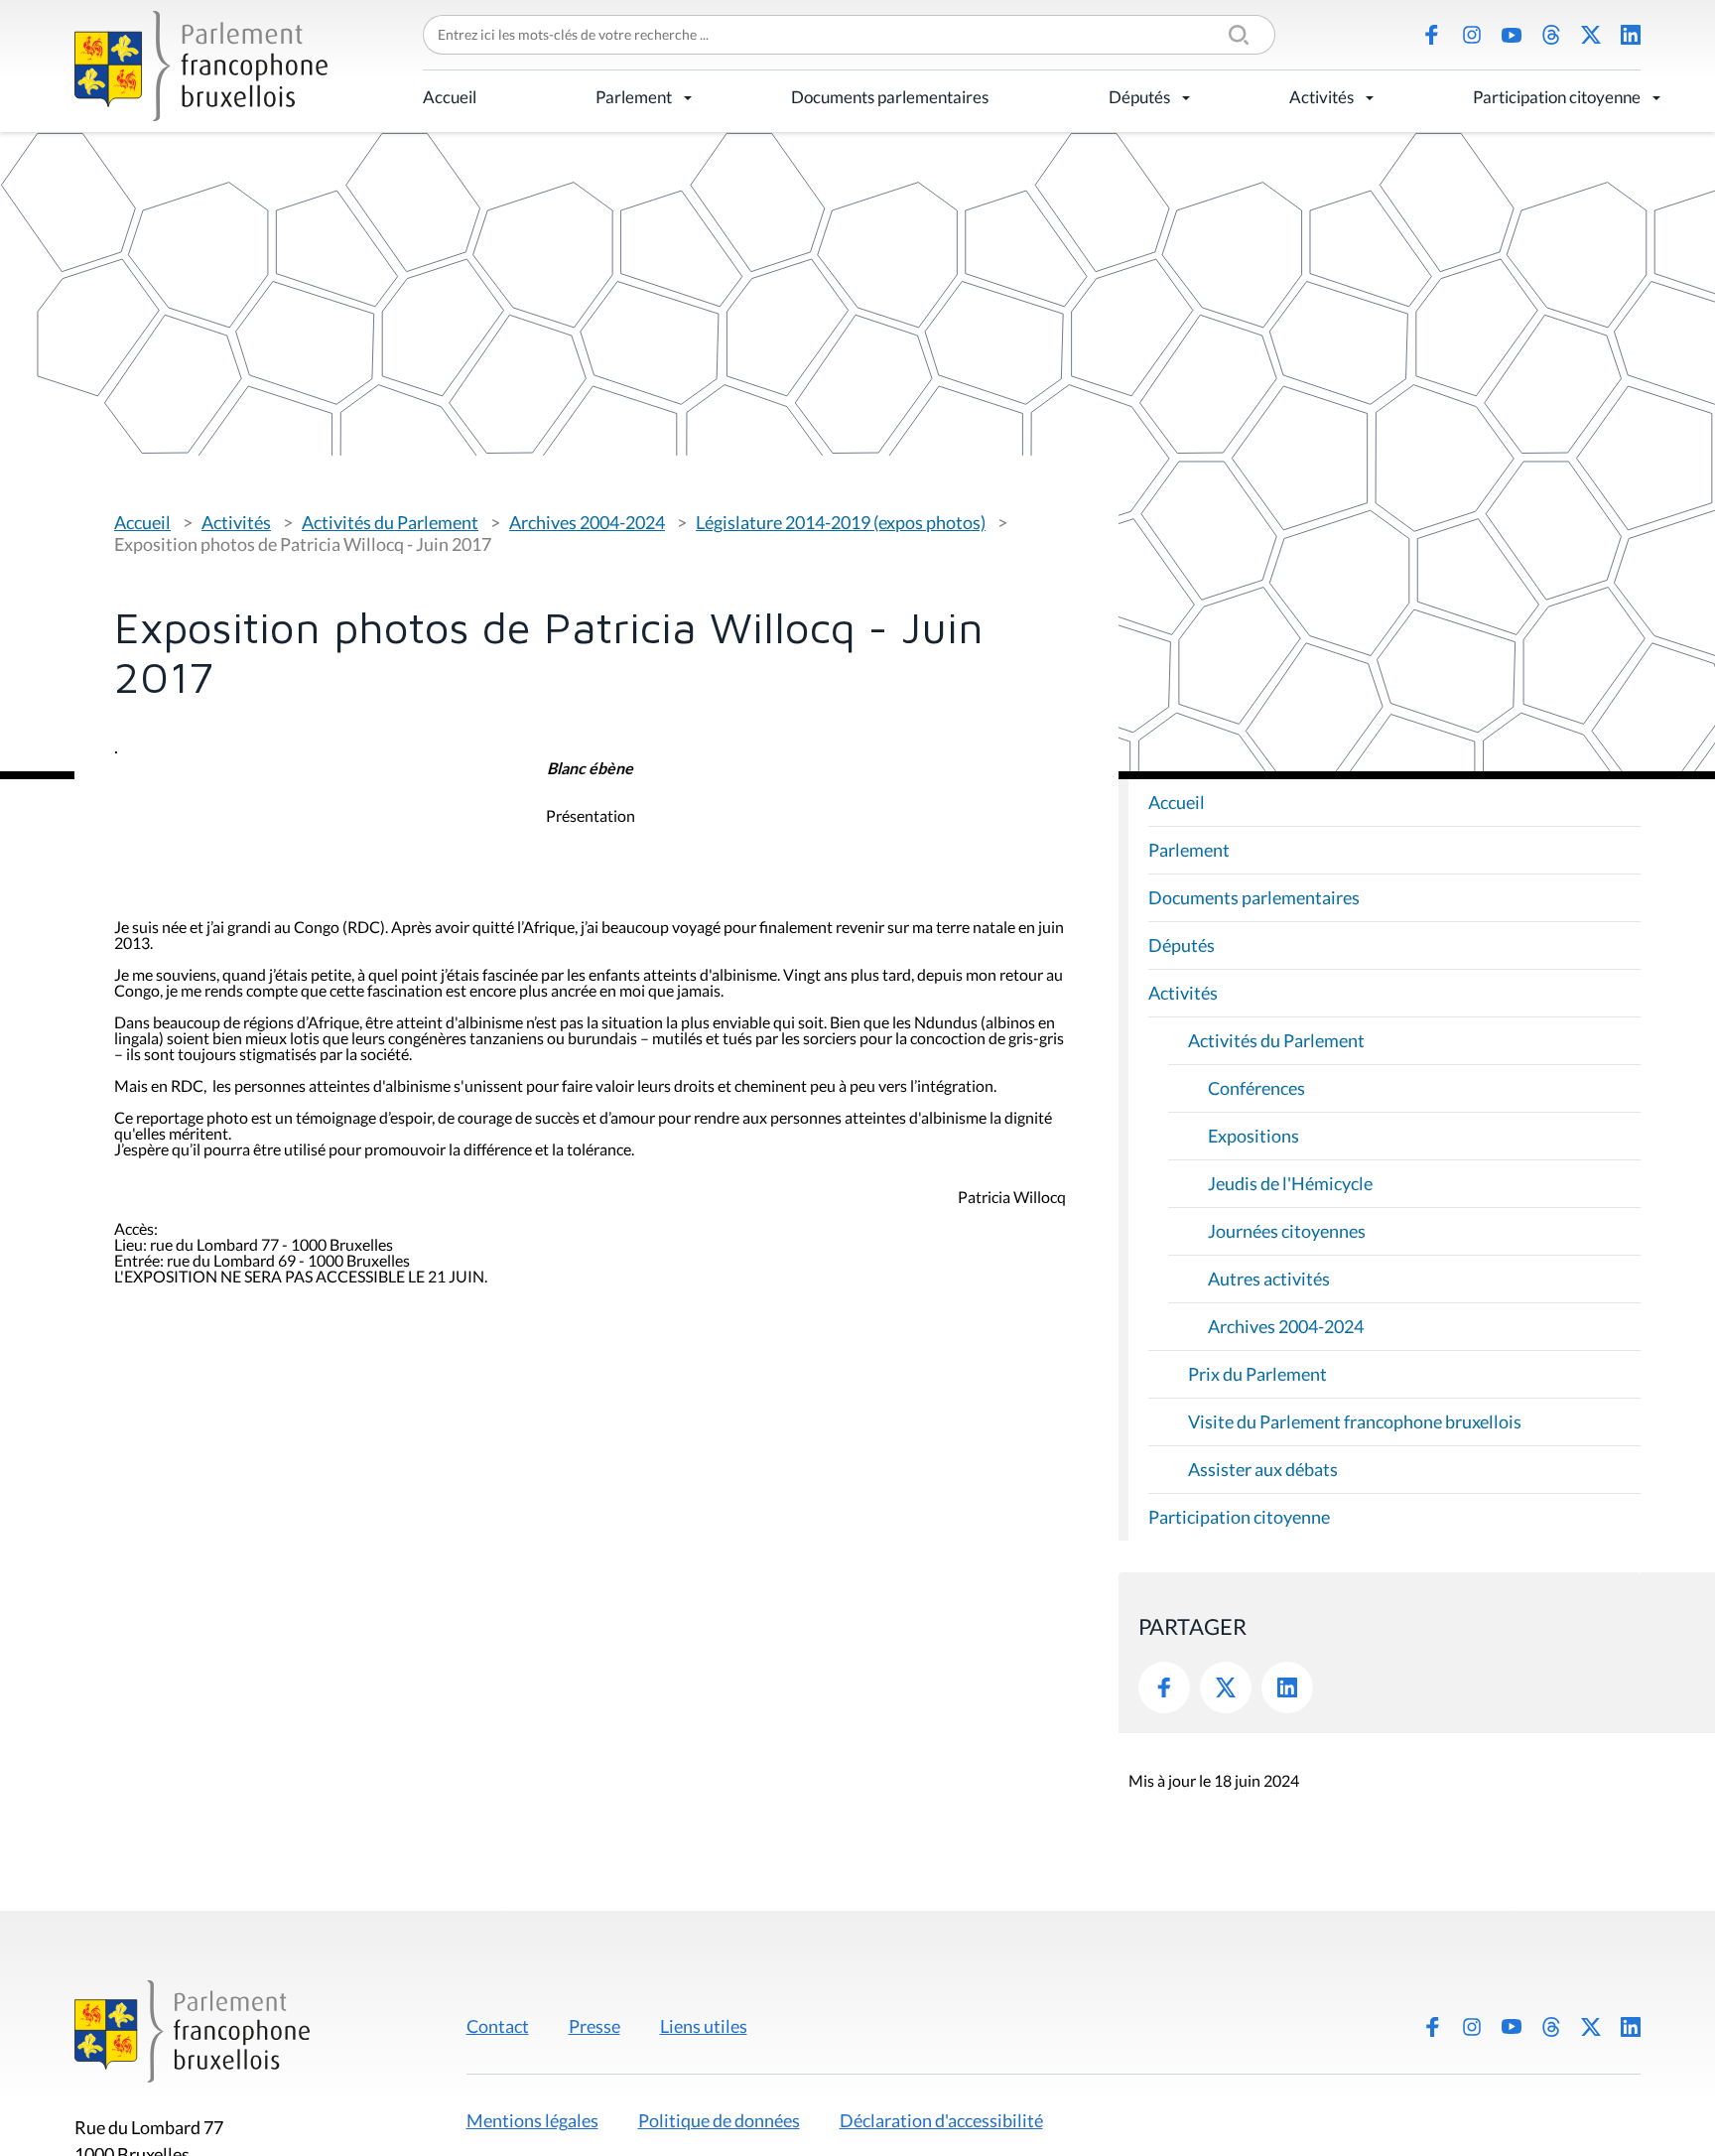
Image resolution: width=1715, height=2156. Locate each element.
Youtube (1512, 35)
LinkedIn (1631, 35)
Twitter (1226, 1687)
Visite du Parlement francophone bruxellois (1355, 1421)
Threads (1551, 35)
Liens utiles (704, 2026)
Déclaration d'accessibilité (941, 2120)
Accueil (450, 97)
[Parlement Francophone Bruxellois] (201, 66)
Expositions (1253, 1136)
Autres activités (1269, 1279)
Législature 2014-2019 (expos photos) (841, 522)
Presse (594, 2026)
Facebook (1432, 35)
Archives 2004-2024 (587, 522)
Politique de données (719, 2120)
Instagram (1472, 35)
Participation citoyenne (1557, 97)
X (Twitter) (1591, 35)
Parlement (634, 97)
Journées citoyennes (1287, 1231)
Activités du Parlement (390, 522)
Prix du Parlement (1257, 1374)
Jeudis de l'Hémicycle (1290, 1183)
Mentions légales (532, 2120)
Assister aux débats (1263, 1469)
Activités (1321, 97)
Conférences (1256, 1088)
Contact (498, 2026)
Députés (1139, 97)
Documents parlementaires (890, 97)
